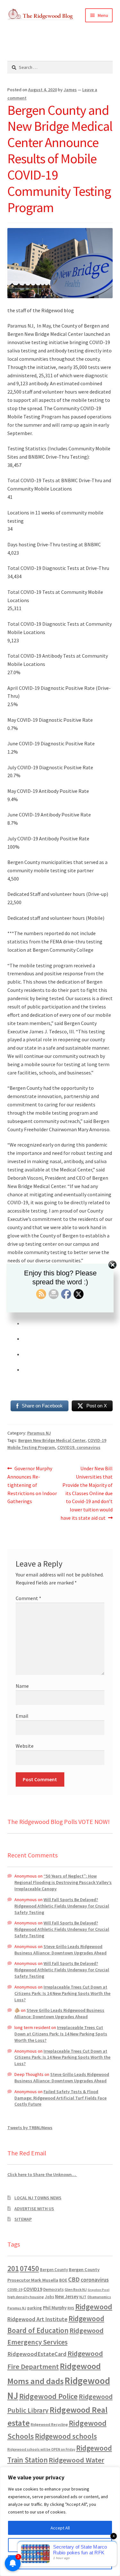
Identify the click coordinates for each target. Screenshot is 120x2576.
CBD (74, 2279)
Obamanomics (99, 2297)
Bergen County (54, 2270)
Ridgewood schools (66, 2436)
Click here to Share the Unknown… (42, 2174)
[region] (60, 2521)
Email (22, 1716)
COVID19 (33, 2289)
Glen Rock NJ (76, 2289)
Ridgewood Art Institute (37, 2319)
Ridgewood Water (76, 2460)
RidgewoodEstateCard (37, 2354)
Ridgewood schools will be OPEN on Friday (41, 2449)
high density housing (26, 2297)
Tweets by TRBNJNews (30, 2128)
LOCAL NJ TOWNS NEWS (38, 2198)
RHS (71, 2308)
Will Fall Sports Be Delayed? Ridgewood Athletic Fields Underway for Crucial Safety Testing (62, 1906)
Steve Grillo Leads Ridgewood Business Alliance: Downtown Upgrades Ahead (60, 1950)
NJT (83, 2297)
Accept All (60, 2528)
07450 (29, 2268)
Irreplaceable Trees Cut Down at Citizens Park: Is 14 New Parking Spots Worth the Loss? (62, 1993)
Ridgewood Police (48, 2396)
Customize (60, 2545)
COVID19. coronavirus (79, 1447)
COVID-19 (15, 2290)
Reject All (60, 2562)
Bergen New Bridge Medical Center (52, 1440)
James (70, 90)
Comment (28, 1598)
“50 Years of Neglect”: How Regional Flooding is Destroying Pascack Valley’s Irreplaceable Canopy (63, 1882)
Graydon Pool (99, 2290)
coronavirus (95, 2280)
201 (13, 2268)
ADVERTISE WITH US (34, 2209)
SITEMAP (23, 2219)
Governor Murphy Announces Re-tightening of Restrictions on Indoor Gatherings (32, 1485)
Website (25, 1746)
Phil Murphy (55, 2308)
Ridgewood (94, 2307)
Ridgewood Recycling (49, 2424)
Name (22, 1686)
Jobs (49, 2297)
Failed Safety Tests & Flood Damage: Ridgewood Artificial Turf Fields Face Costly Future (60, 2098)
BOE (63, 2280)
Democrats (53, 2289)
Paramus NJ (39, 1433)
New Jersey (67, 2297)
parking (35, 2308)
